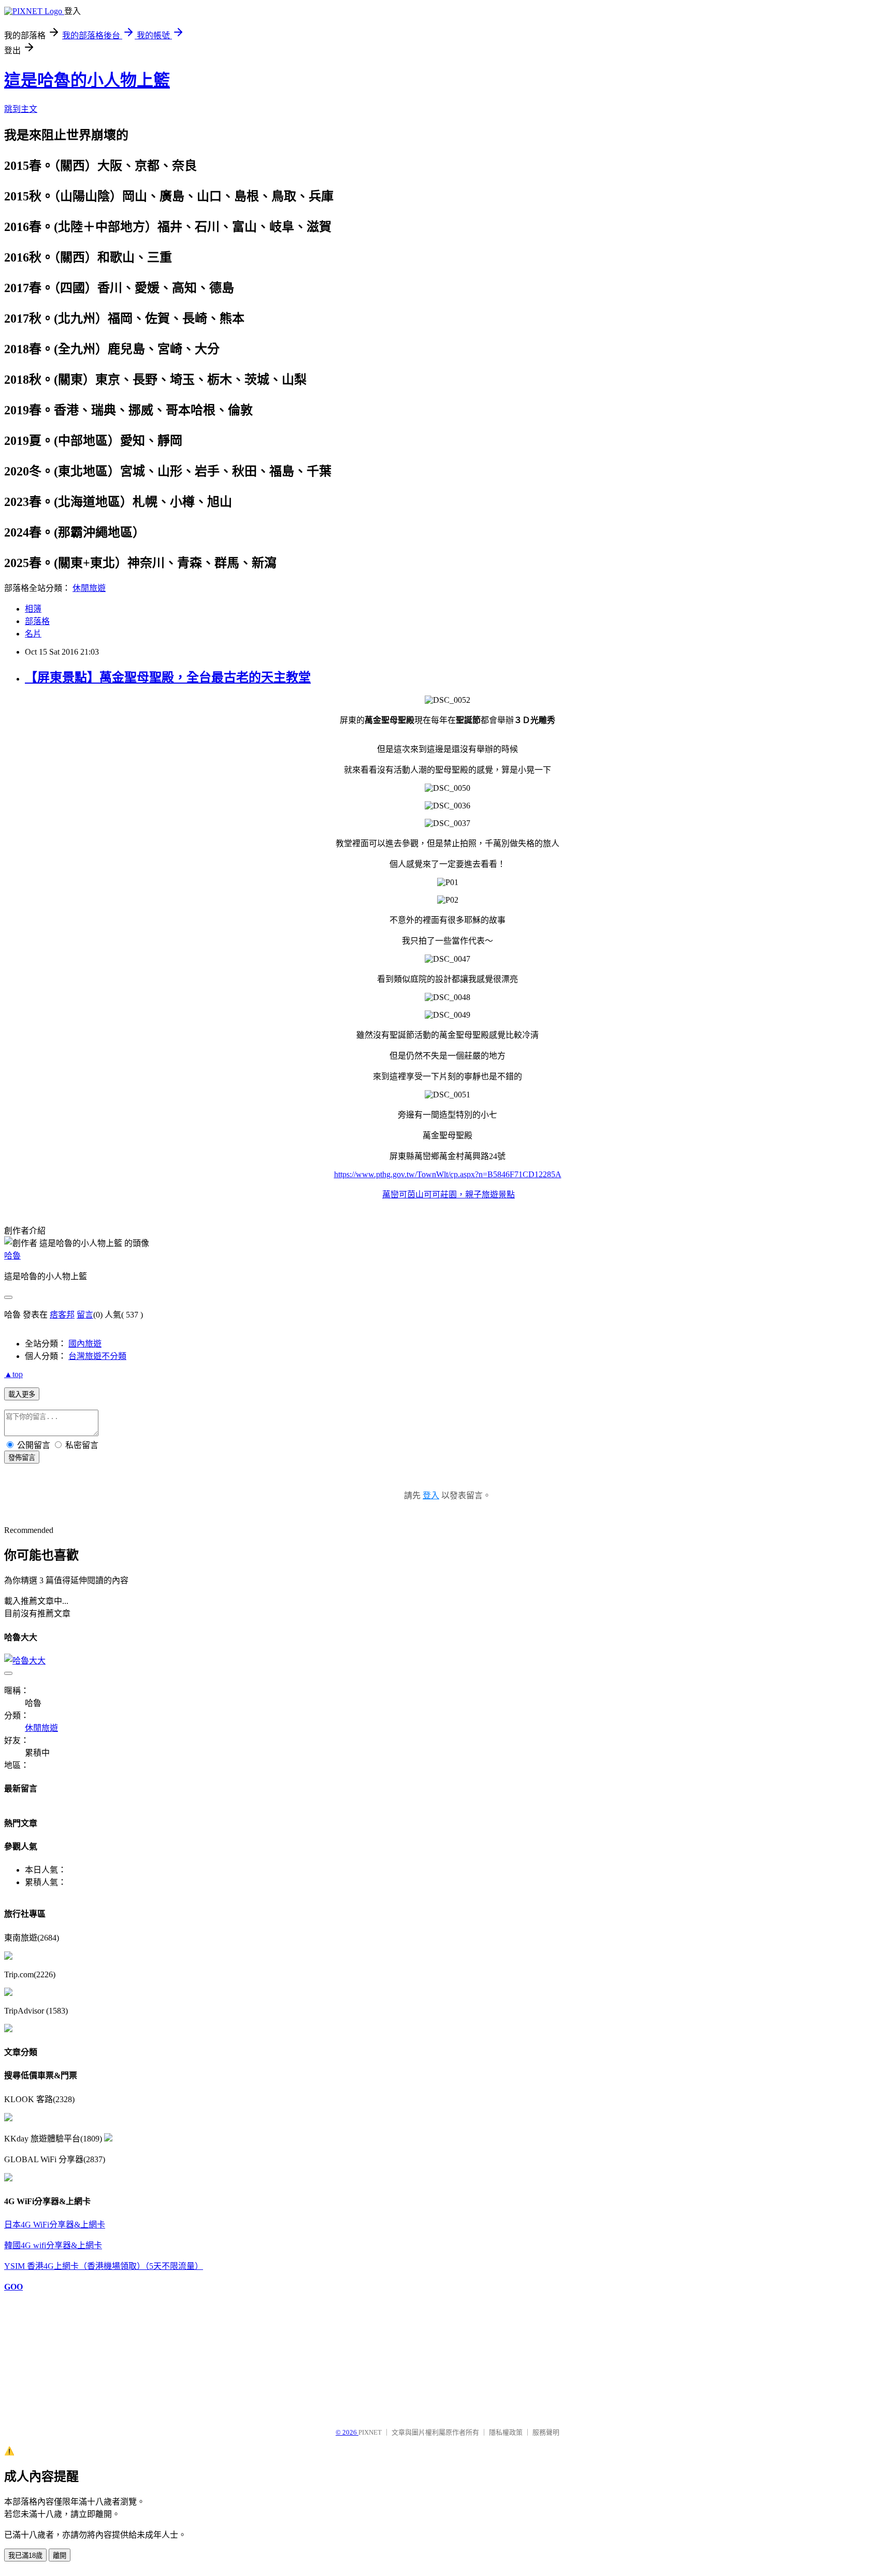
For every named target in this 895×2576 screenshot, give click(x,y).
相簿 (33, 609)
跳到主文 (21, 109)
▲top (13, 1374)
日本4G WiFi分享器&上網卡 (55, 2225)
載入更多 (22, 1394)
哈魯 (12, 1256)
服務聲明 (546, 2432)
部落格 (37, 621)
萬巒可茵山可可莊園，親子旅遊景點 (449, 1195)
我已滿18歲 (25, 2556)
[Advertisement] (56, 2355)
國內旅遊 (85, 1344)
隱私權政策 (506, 2432)
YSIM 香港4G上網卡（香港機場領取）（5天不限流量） (104, 2266)
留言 (85, 1315)
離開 (60, 2556)
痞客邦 (62, 1315)
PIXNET (370, 2432)
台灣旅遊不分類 (97, 1356)
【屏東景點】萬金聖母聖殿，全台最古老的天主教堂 (168, 677)
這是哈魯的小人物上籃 (87, 80)
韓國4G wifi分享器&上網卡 (53, 2245)
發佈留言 (22, 1458)
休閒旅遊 (89, 588)
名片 (33, 634)
